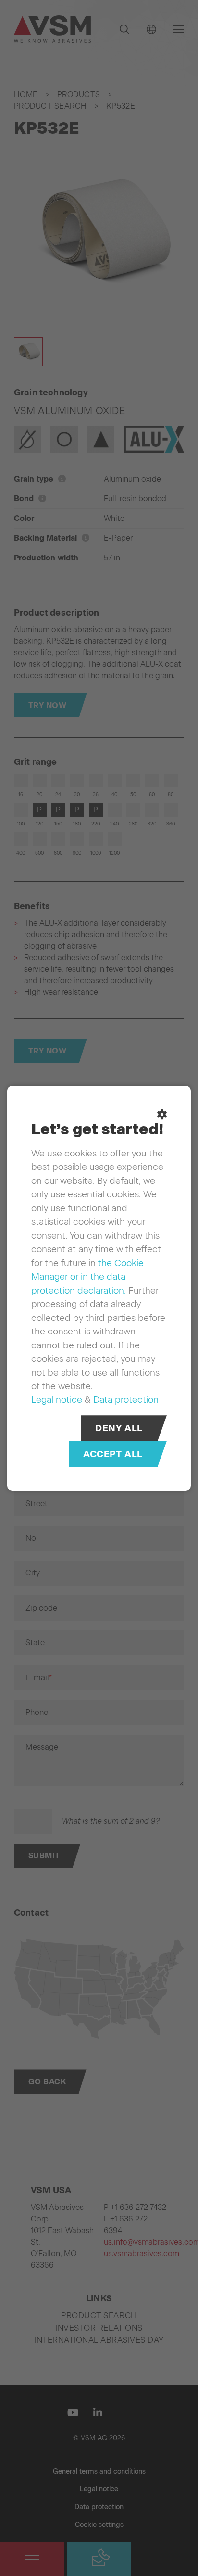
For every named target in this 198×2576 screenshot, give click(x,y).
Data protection (126, 1399)
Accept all (113, 1453)
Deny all (119, 1428)
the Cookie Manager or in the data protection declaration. (87, 1276)
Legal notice (57, 1399)
